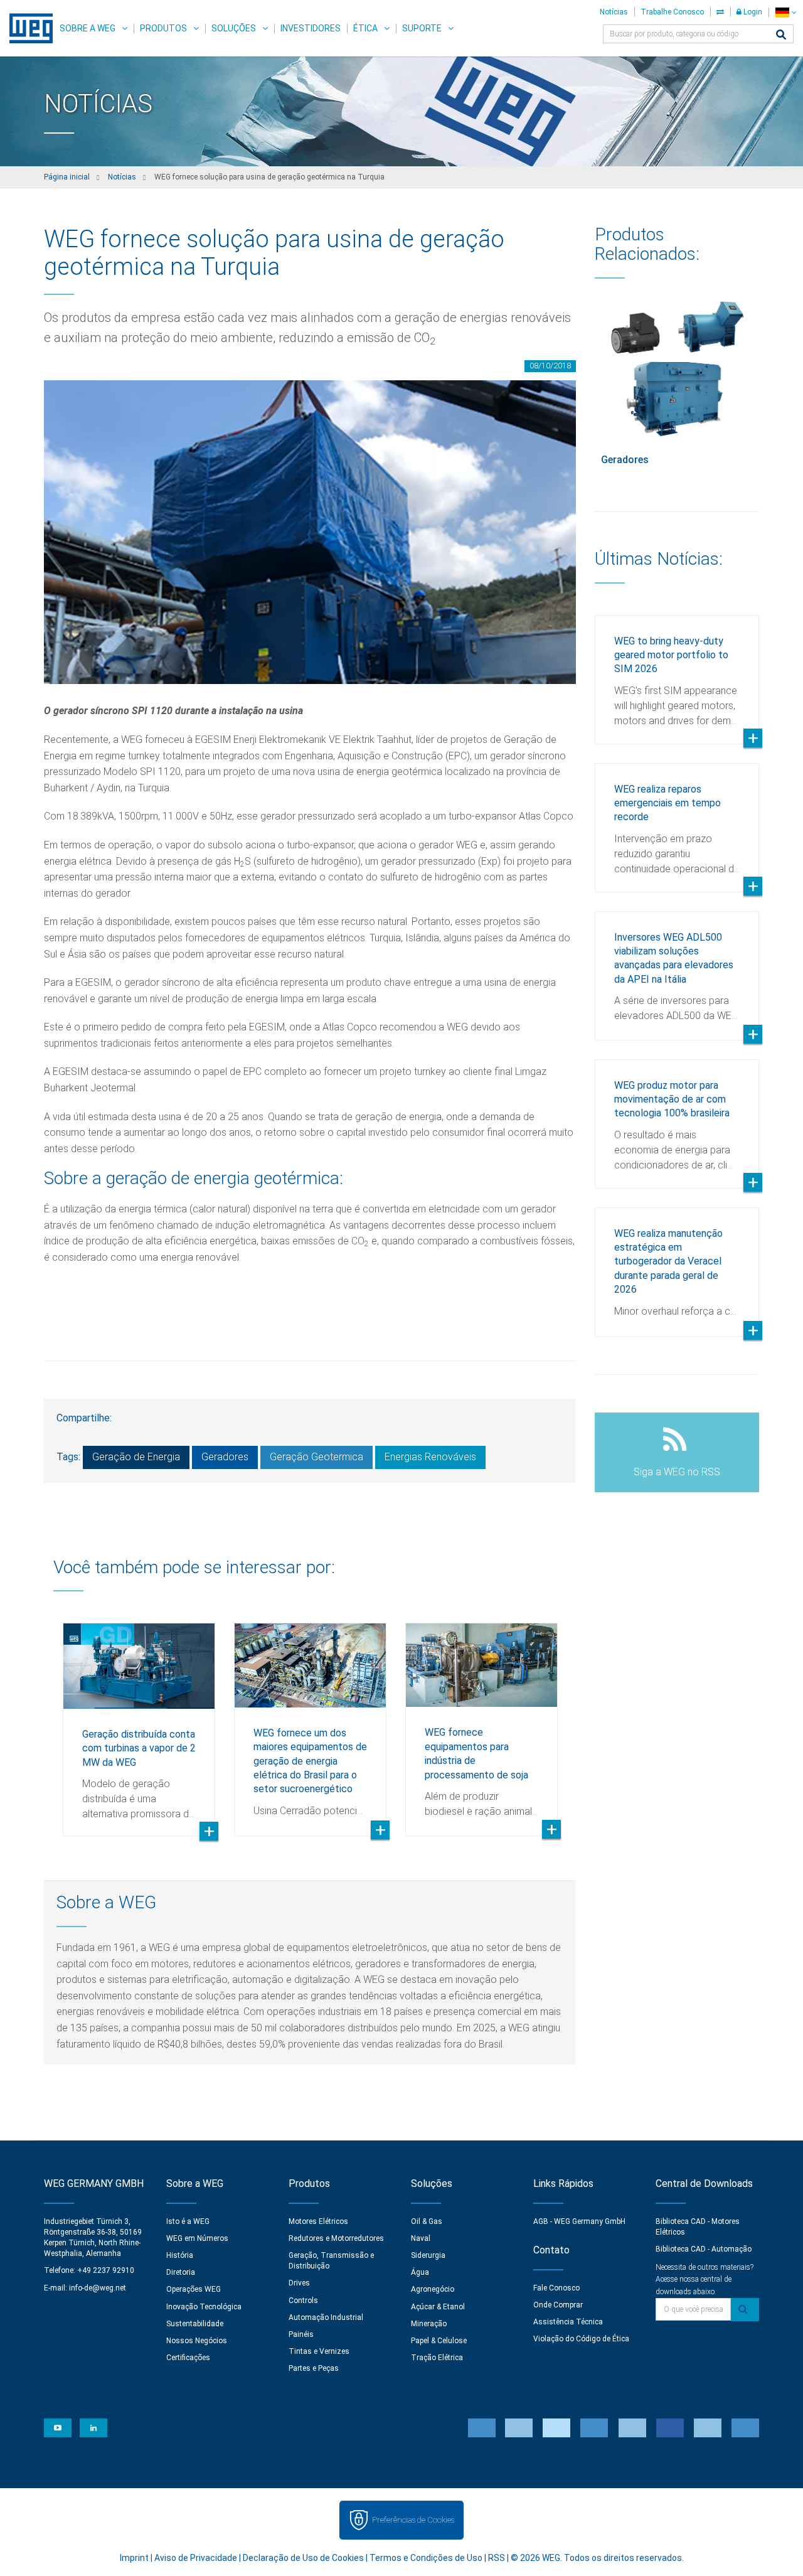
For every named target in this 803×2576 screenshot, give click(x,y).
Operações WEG (194, 2289)
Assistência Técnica (568, 2322)
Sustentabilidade (195, 2324)
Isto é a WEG (188, 2221)
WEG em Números (197, 2238)
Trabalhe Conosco (672, 12)
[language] (786, 12)
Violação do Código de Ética (581, 2339)
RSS (497, 2558)
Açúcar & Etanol (438, 2307)
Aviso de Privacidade (196, 2558)
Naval (421, 2238)
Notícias (614, 12)
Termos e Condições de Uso (426, 2558)
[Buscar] (781, 35)
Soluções (234, 28)
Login (752, 12)
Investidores (311, 28)
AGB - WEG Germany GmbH (579, 2221)
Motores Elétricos (318, 2221)
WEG (27, 28)
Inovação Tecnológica (204, 2307)
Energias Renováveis (430, 1457)
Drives (299, 2283)
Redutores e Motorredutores (336, 2238)
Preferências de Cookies (413, 2520)
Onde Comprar (558, 2305)
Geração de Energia (136, 1457)
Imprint (134, 2558)
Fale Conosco (556, 2288)
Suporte (422, 28)
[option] (139, 1720)
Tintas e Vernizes (319, 2351)
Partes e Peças (314, 2368)
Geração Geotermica (316, 1457)
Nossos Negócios (197, 2341)
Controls (303, 2301)
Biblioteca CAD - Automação (704, 2249)
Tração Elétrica (437, 2358)
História (180, 2255)
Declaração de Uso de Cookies (303, 2558)
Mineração (429, 2324)
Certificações (188, 2358)
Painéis (301, 2334)
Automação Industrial (326, 2317)
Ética (365, 28)
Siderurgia (428, 2255)
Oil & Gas (427, 2221)
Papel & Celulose (439, 2341)
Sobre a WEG (88, 28)
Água (420, 2272)
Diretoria (181, 2272)
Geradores (225, 1457)
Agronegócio (433, 2289)
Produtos (163, 28)
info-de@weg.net (98, 2288)
